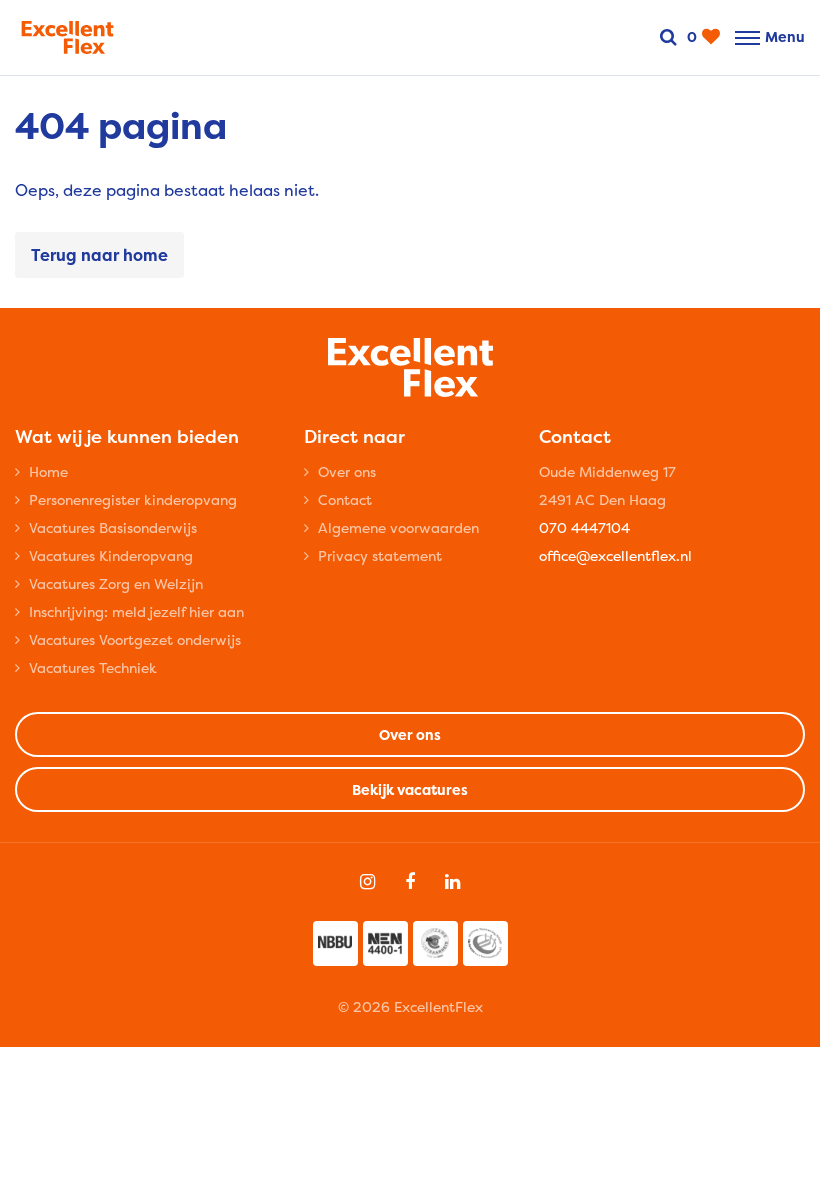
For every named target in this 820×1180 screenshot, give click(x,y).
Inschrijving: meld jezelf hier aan (136, 611)
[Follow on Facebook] (410, 882)
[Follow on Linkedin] (452, 882)
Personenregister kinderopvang (133, 499)
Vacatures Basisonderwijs (113, 527)
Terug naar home (99, 255)
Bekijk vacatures (410, 789)
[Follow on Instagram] (367, 882)
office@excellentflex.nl (615, 555)
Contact (345, 499)
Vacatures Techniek (93, 667)
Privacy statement (380, 555)
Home (48, 471)
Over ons (347, 471)
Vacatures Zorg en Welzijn (116, 583)
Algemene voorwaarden (398, 527)
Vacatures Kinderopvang (111, 555)
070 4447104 (584, 527)
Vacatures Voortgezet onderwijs (135, 639)
